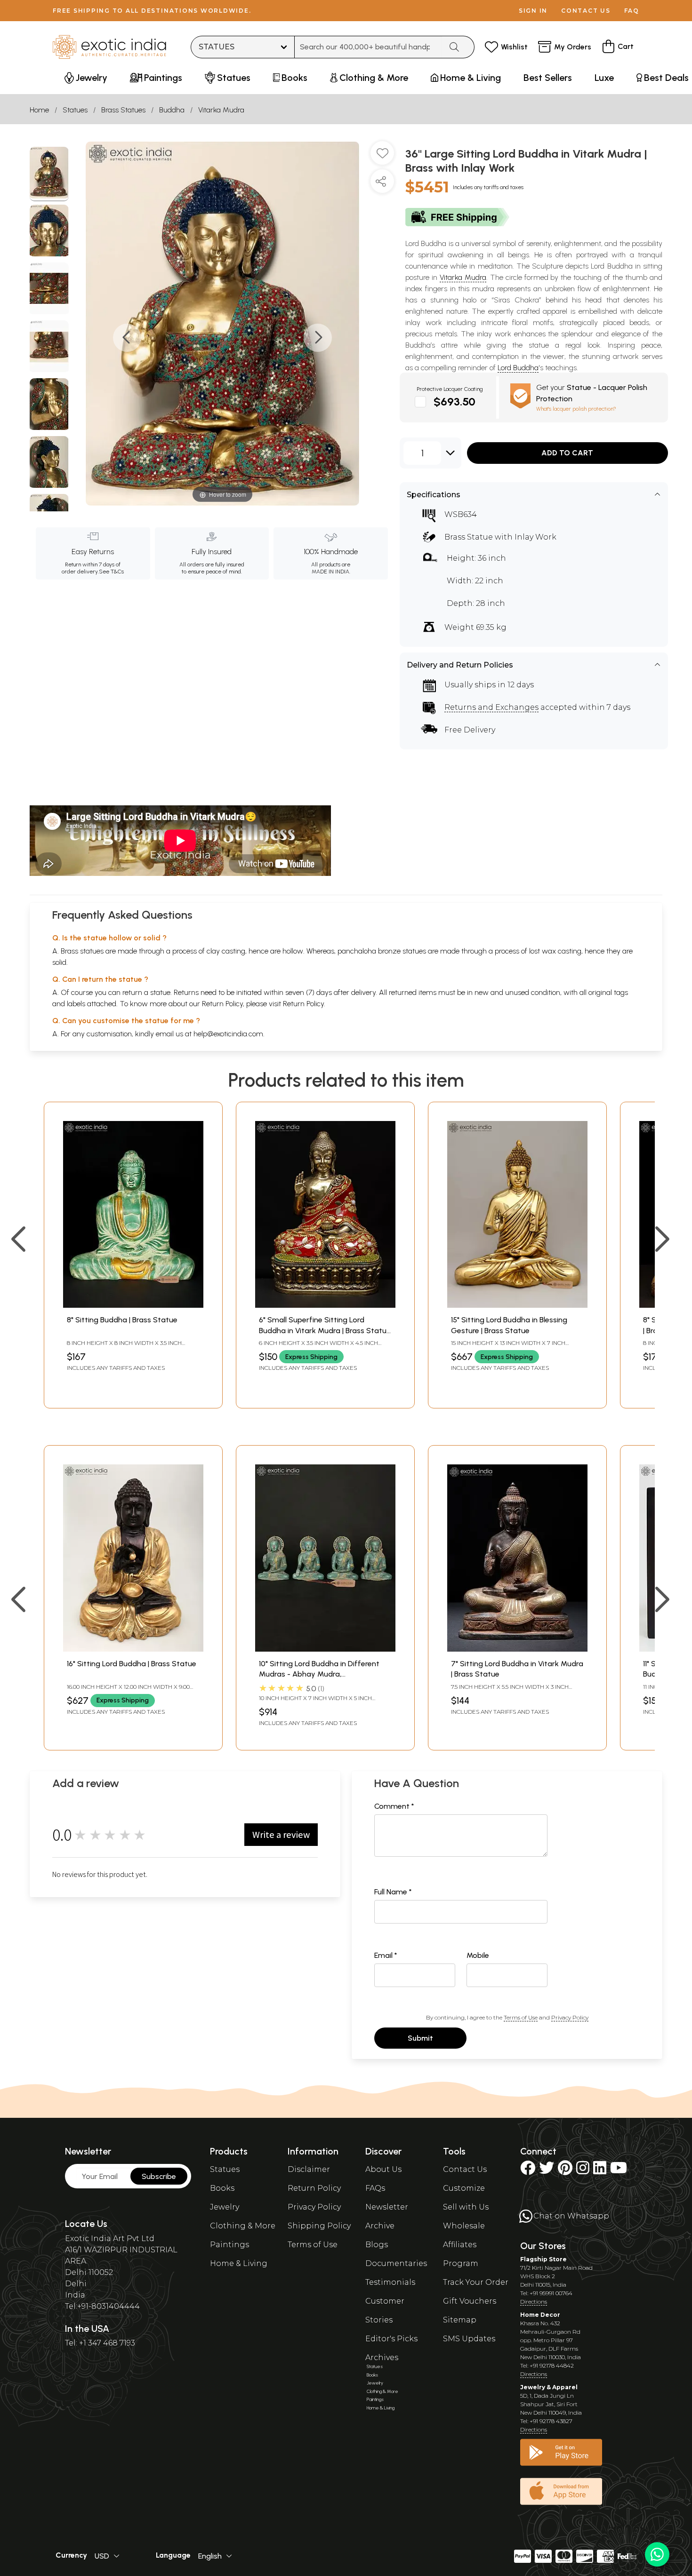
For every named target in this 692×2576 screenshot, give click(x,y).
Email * (386, 1955)
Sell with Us (466, 2207)
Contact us (586, 11)
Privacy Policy (570, 2017)
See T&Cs (111, 572)
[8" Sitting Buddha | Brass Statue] (133, 1305)
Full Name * (393, 1892)
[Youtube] (619, 2171)
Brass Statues (123, 110)
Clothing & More (243, 2226)
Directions (534, 2302)
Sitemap (460, 2320)
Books (222, 2188)
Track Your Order (476, 2282)
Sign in (533, 11)
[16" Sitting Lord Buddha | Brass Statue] (133, 1649)
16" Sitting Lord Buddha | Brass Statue (132, 1664)
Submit (420, 2038)
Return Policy (303, 1004)
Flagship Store (543, 2259)
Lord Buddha (518, 368)
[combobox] (368, 47)
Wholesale (464, 2226)
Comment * (394, 1806)
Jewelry (225, 2207)
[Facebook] (528, 2171)
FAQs (375, 2188)
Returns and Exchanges (491, 707)
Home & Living (239, 2263)
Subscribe (159, 2176)
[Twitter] (547, 2171)
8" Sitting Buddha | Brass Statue (122, 1320)
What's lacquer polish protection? (576, 409)
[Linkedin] (600, 2171)
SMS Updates (469, 2339)
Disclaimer (309, 2169)
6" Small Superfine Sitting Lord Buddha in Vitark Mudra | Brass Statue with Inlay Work (325, 1330)
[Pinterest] (565, 2171)
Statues (75, 110)
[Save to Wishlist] (382, 157)
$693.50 (455, 402)
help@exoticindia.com (228, 1034)
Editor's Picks (391, 2339)
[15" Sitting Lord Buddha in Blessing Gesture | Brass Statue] (517, 1305)
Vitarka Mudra (221, 110)
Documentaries (396, 2263)
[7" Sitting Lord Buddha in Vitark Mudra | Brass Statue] (517, 1649)
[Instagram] (583, 2171)
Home (39, 110)
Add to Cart (567, 453)
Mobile (478, 1955)
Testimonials (390, 2282)
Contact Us (465, 2169)
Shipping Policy (319, 2226)
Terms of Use (521, 2017)
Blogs (377, 2245)
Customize (464, 2188)
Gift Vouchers (470, 2301)
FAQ (632, 11)
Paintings (229, 2245)
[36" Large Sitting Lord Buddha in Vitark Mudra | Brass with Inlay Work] (49, 174)
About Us (383, 2169)
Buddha (172, 110)
